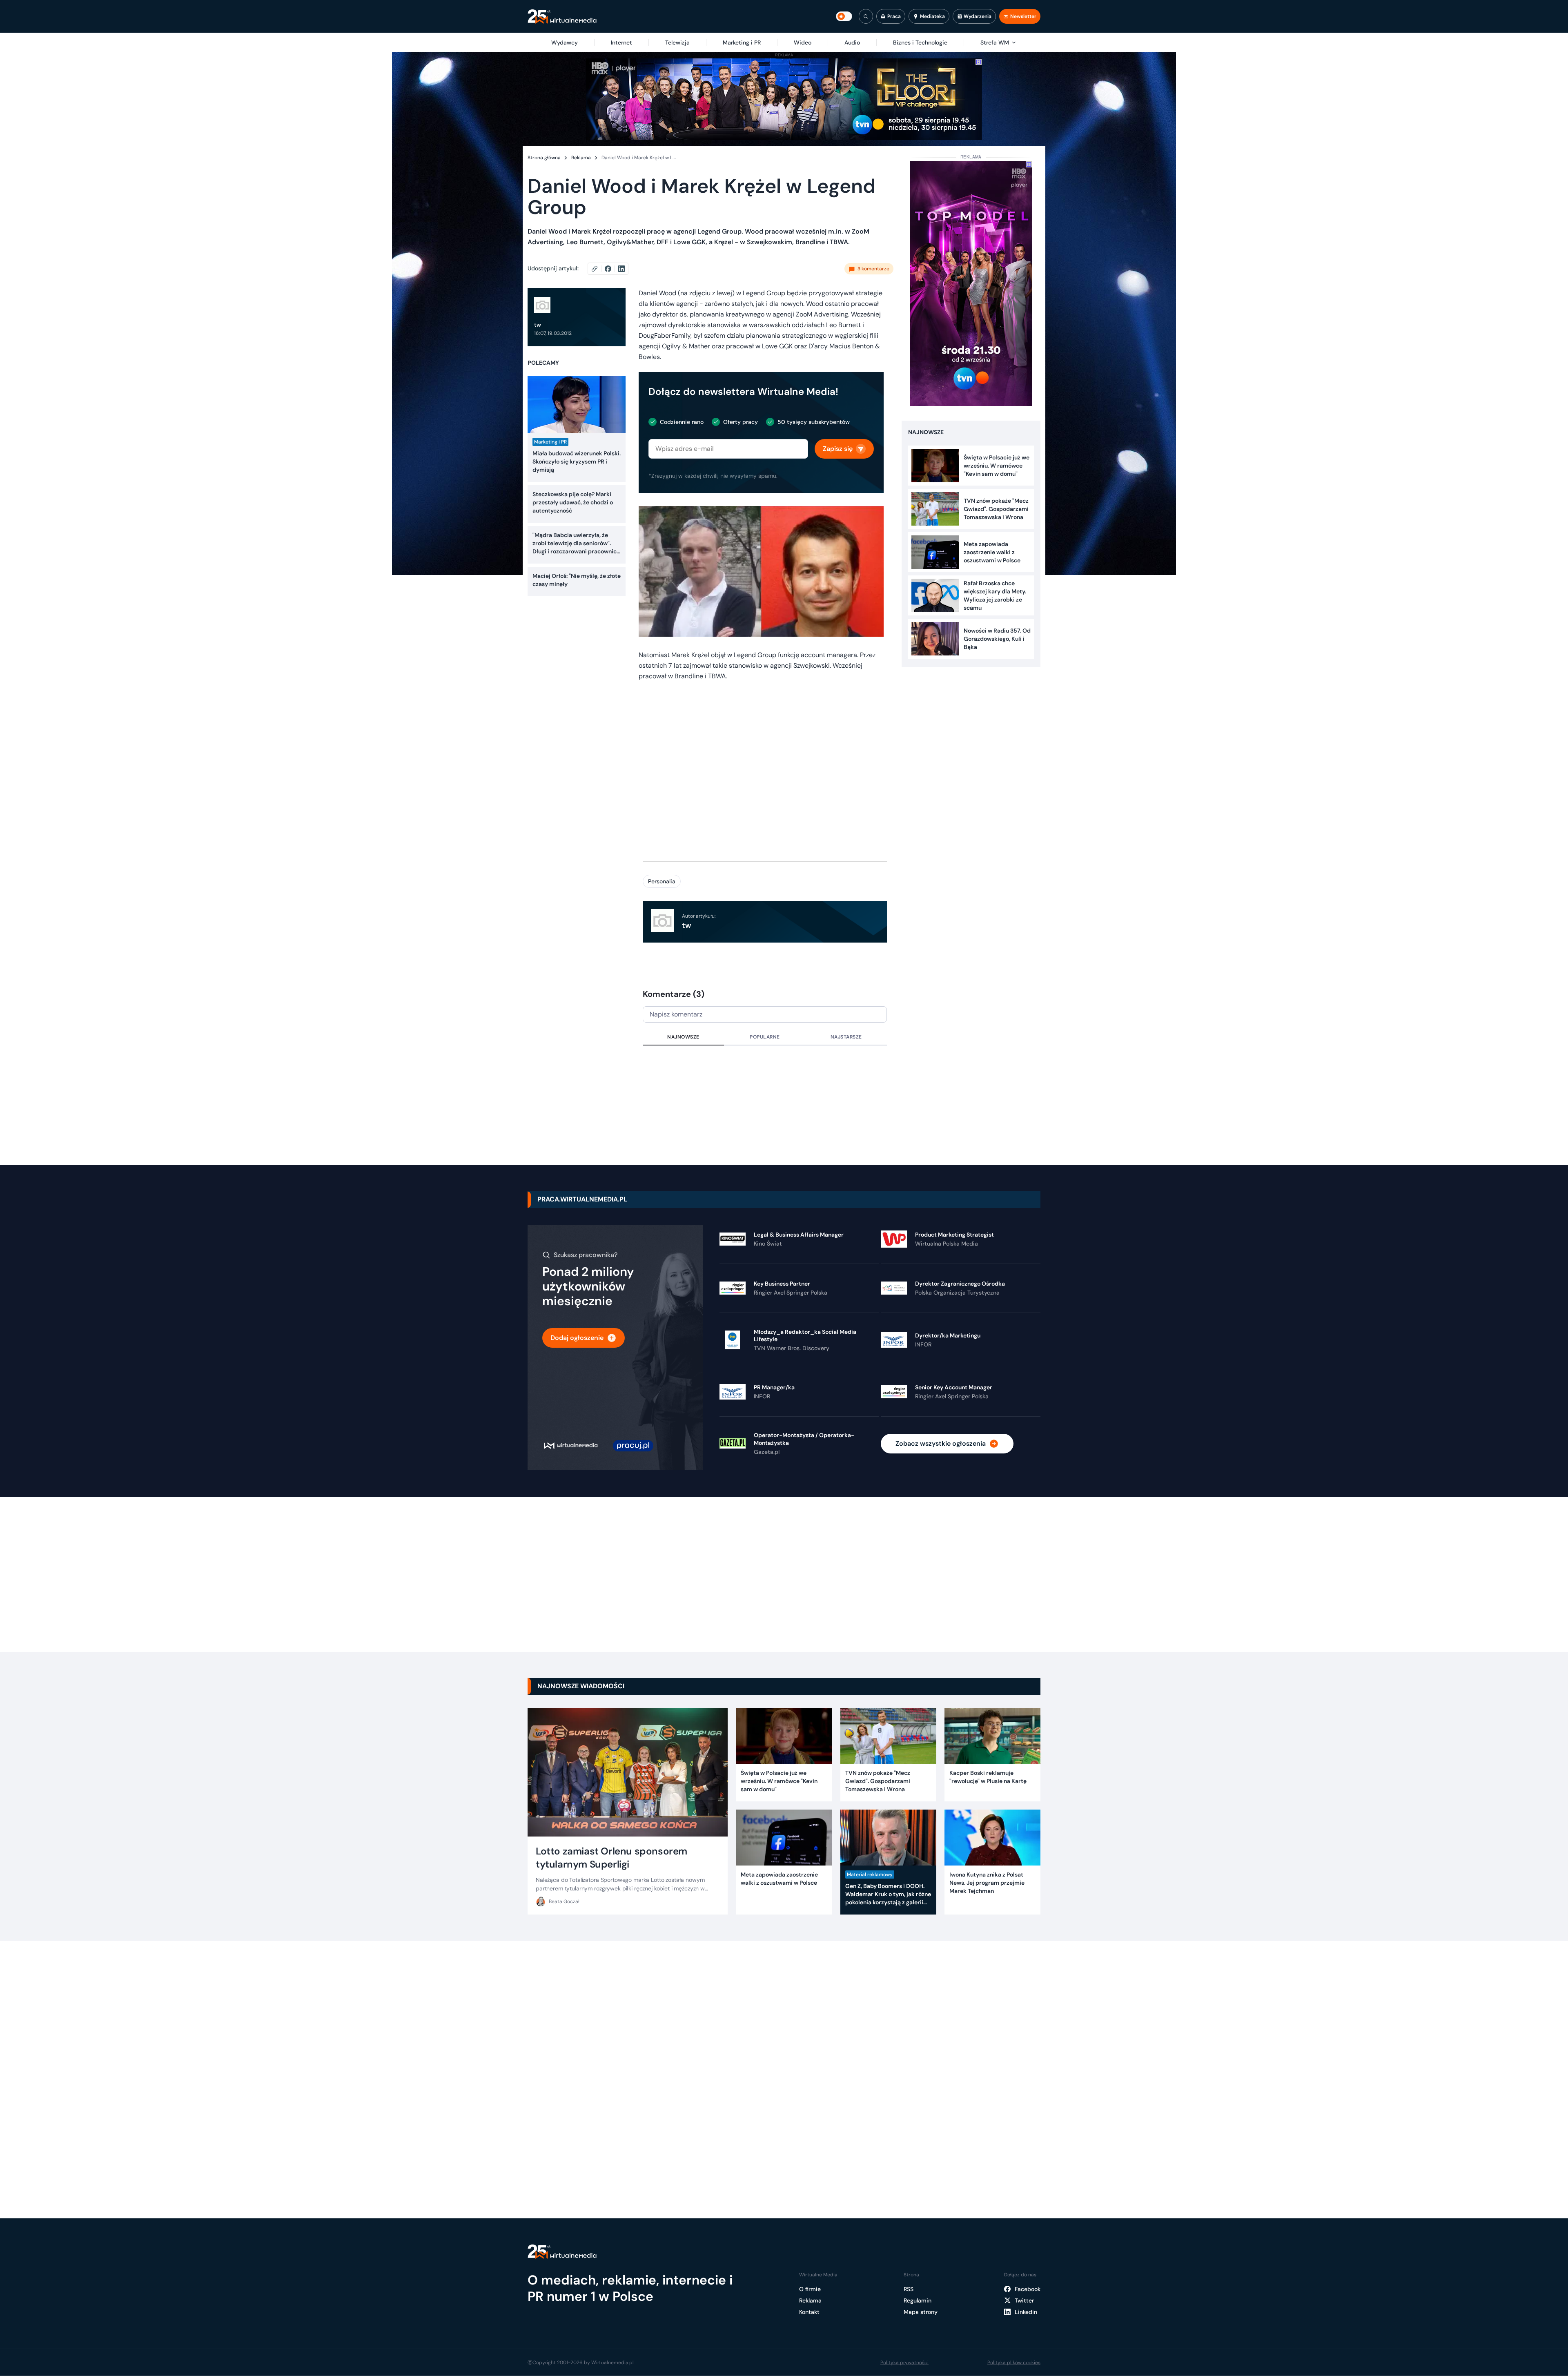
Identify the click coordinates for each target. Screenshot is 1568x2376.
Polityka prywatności (904, 2363)
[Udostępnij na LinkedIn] (621, 269)
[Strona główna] (562, 17)
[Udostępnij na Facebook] (611, 269)
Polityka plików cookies (1014, 2363)
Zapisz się (838, 449)
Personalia (662, 881)
